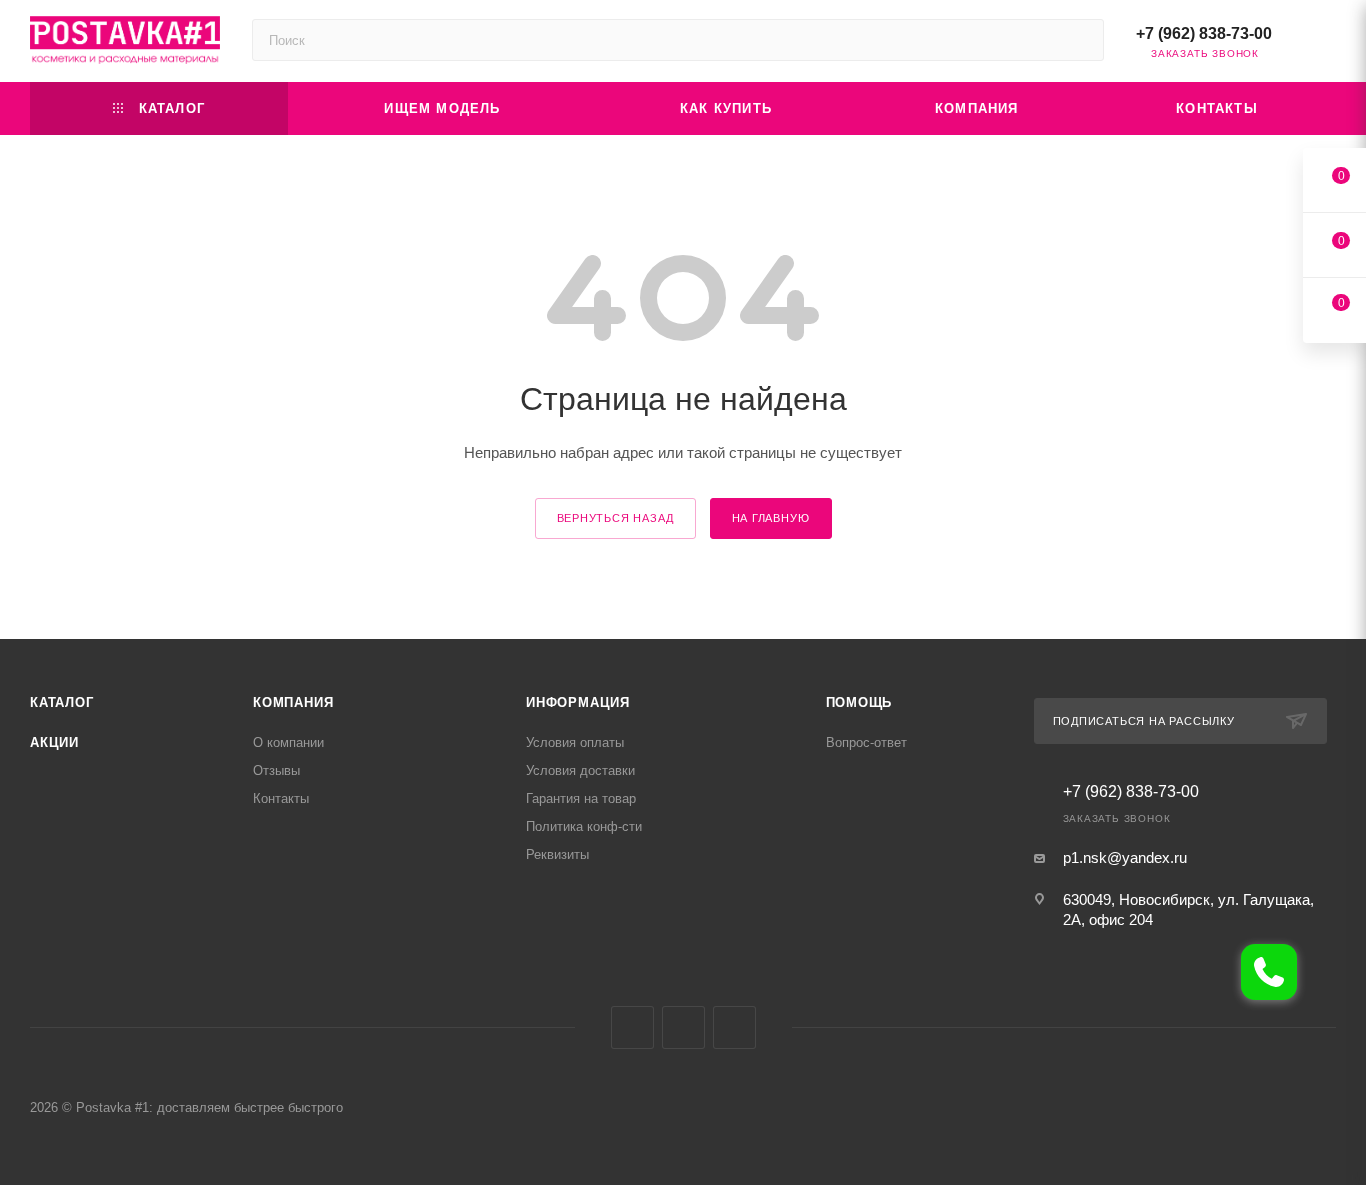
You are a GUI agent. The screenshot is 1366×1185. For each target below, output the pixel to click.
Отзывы (276, 770)
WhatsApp (734, 1027)
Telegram (683, 1027)
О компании (288, 742)
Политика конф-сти (584, 826)
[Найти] (1079, 40)
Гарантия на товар (581, 798)
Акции (54, 742)
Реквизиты (557, 854)
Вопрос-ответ (866, 742)
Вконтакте (632, 1027)
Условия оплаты (575, 742)
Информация (578, 702)
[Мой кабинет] (1327, 44)
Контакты (281, 798)
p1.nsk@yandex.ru (1125, 857)
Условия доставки (580, 770)
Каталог (62, 702)
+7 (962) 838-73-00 (1204, 33)
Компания (293, 702)
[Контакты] (1269, 972)
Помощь (859, 702)
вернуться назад (615, 518)
